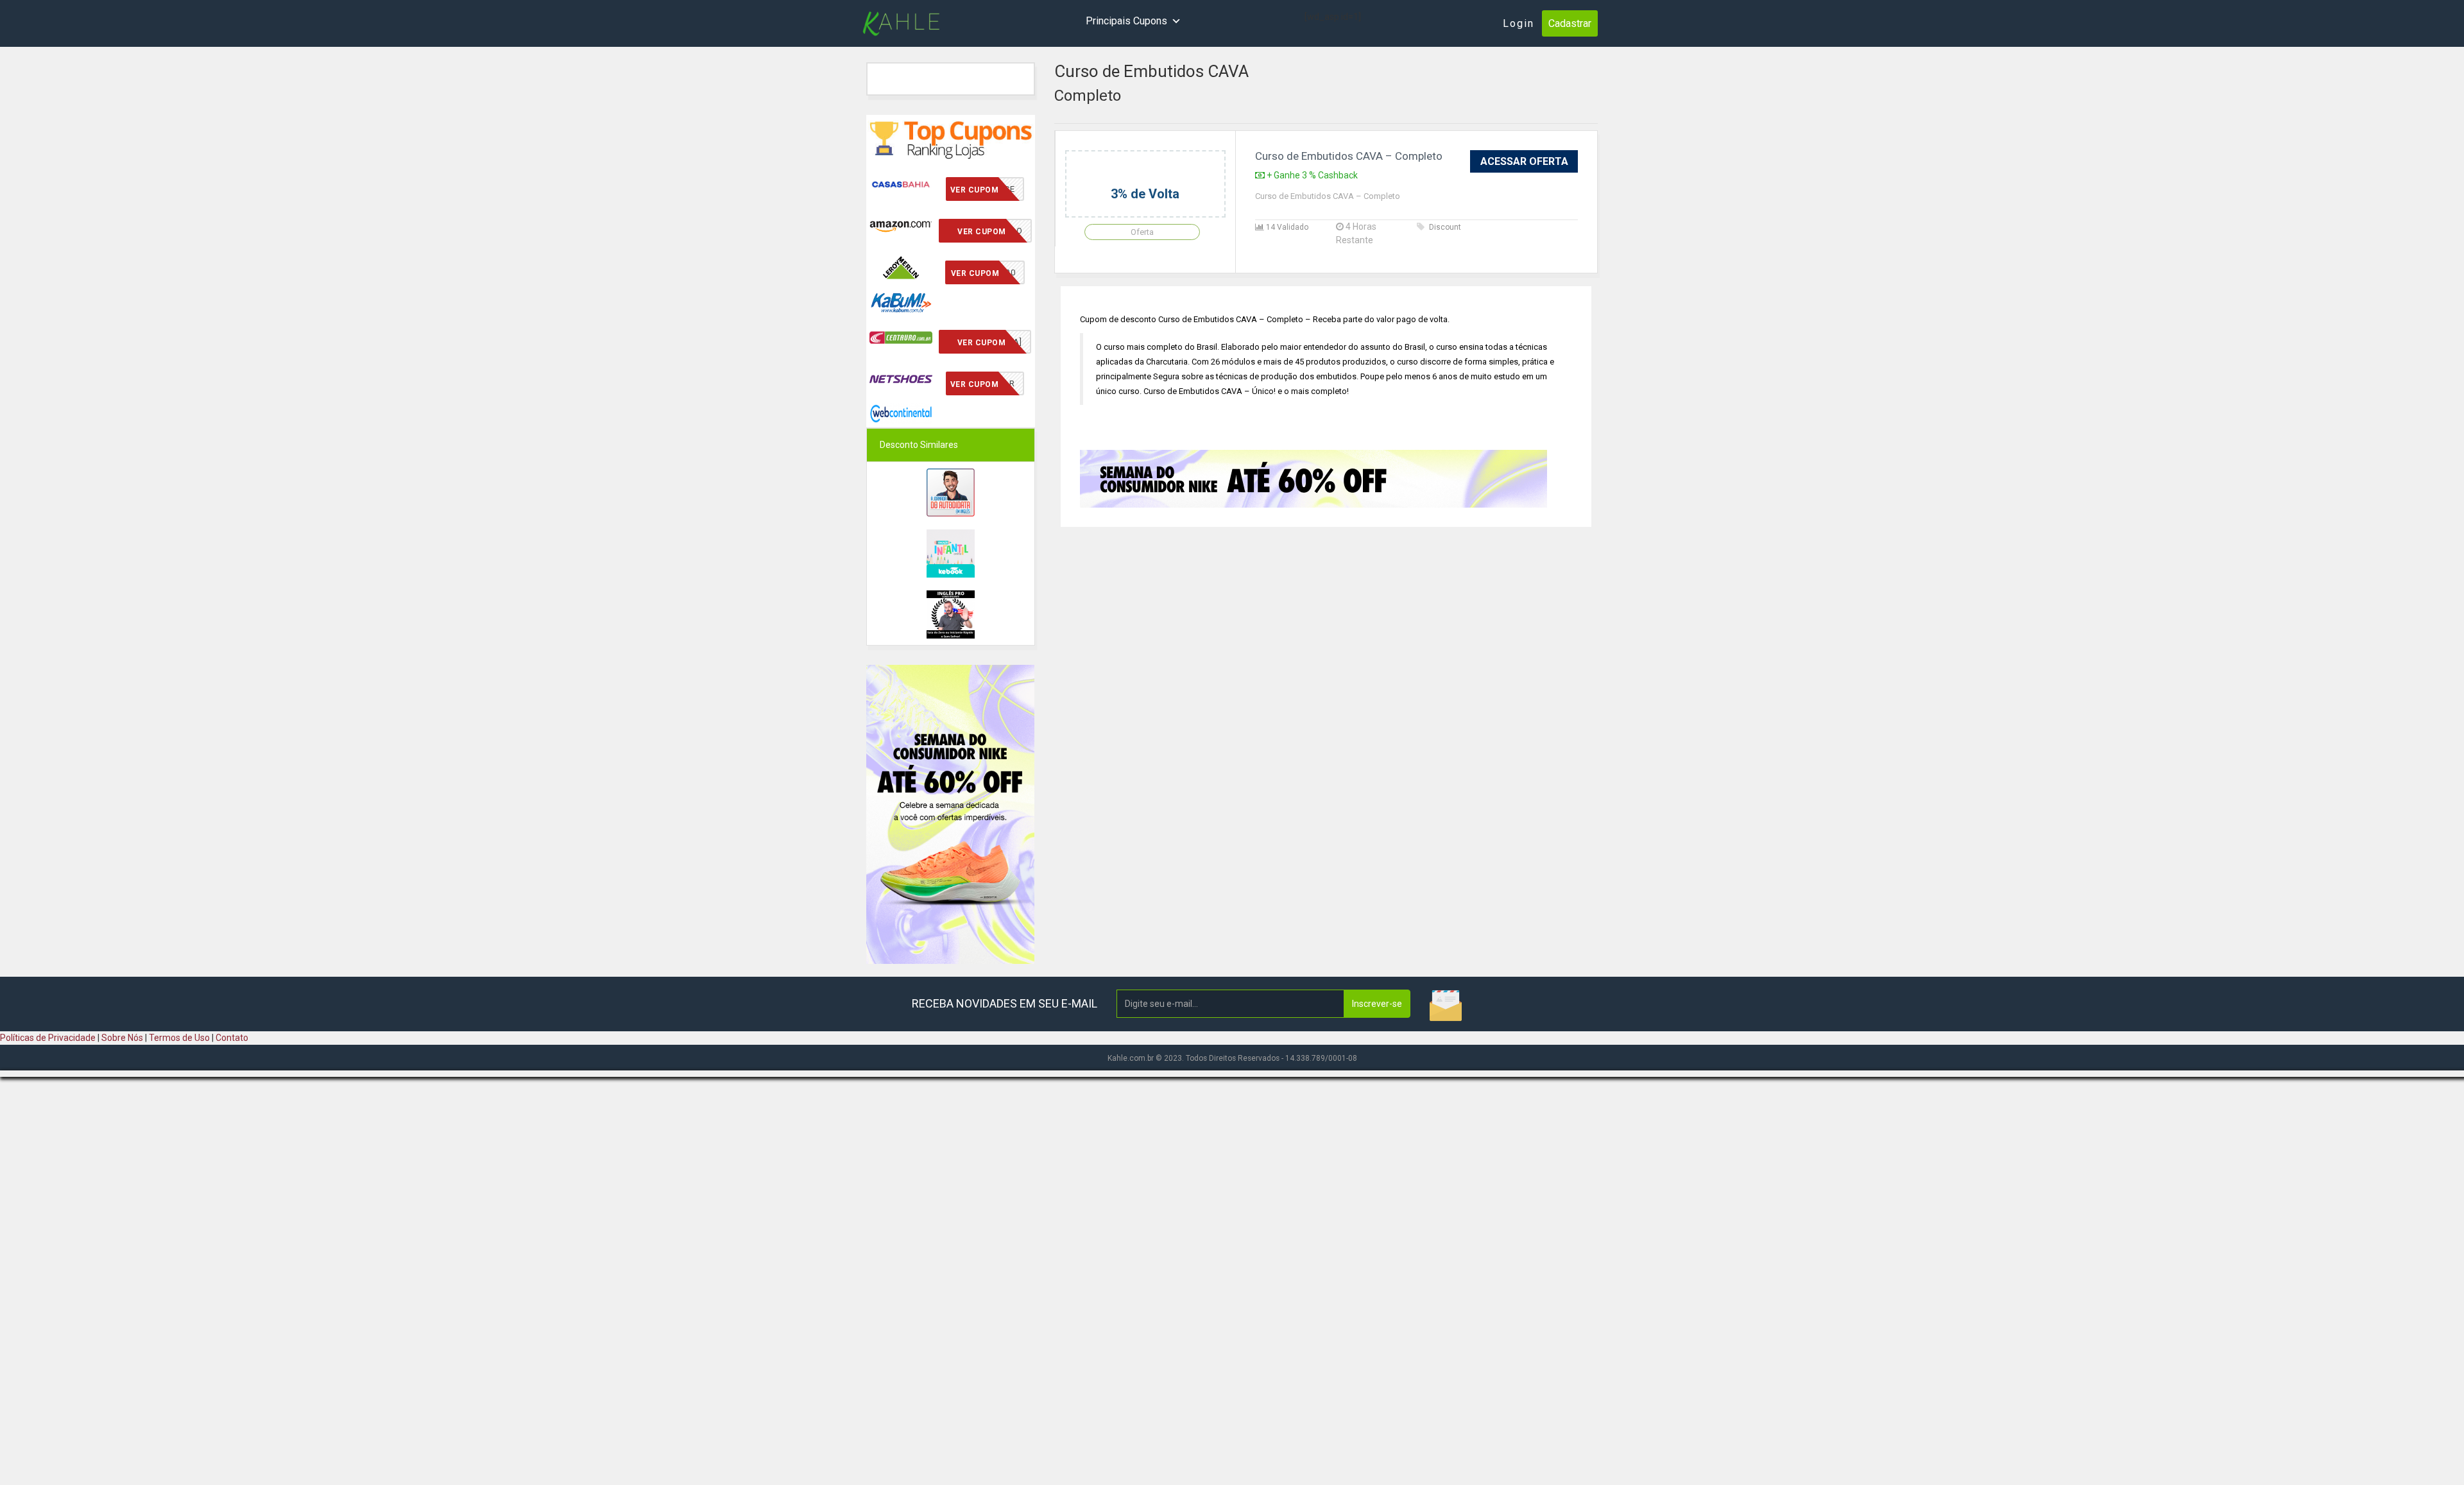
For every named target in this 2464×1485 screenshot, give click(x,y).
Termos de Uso (179, 1038)
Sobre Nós (122, 1038)
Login (1519, 23)
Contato (232, 1038)
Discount (1445, 227)
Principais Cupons (1126, 21)
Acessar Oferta (1524, 161)
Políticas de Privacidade (48, 1038)
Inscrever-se (1377, 1004)
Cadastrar (1570, 23)
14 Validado (1286, 227)
